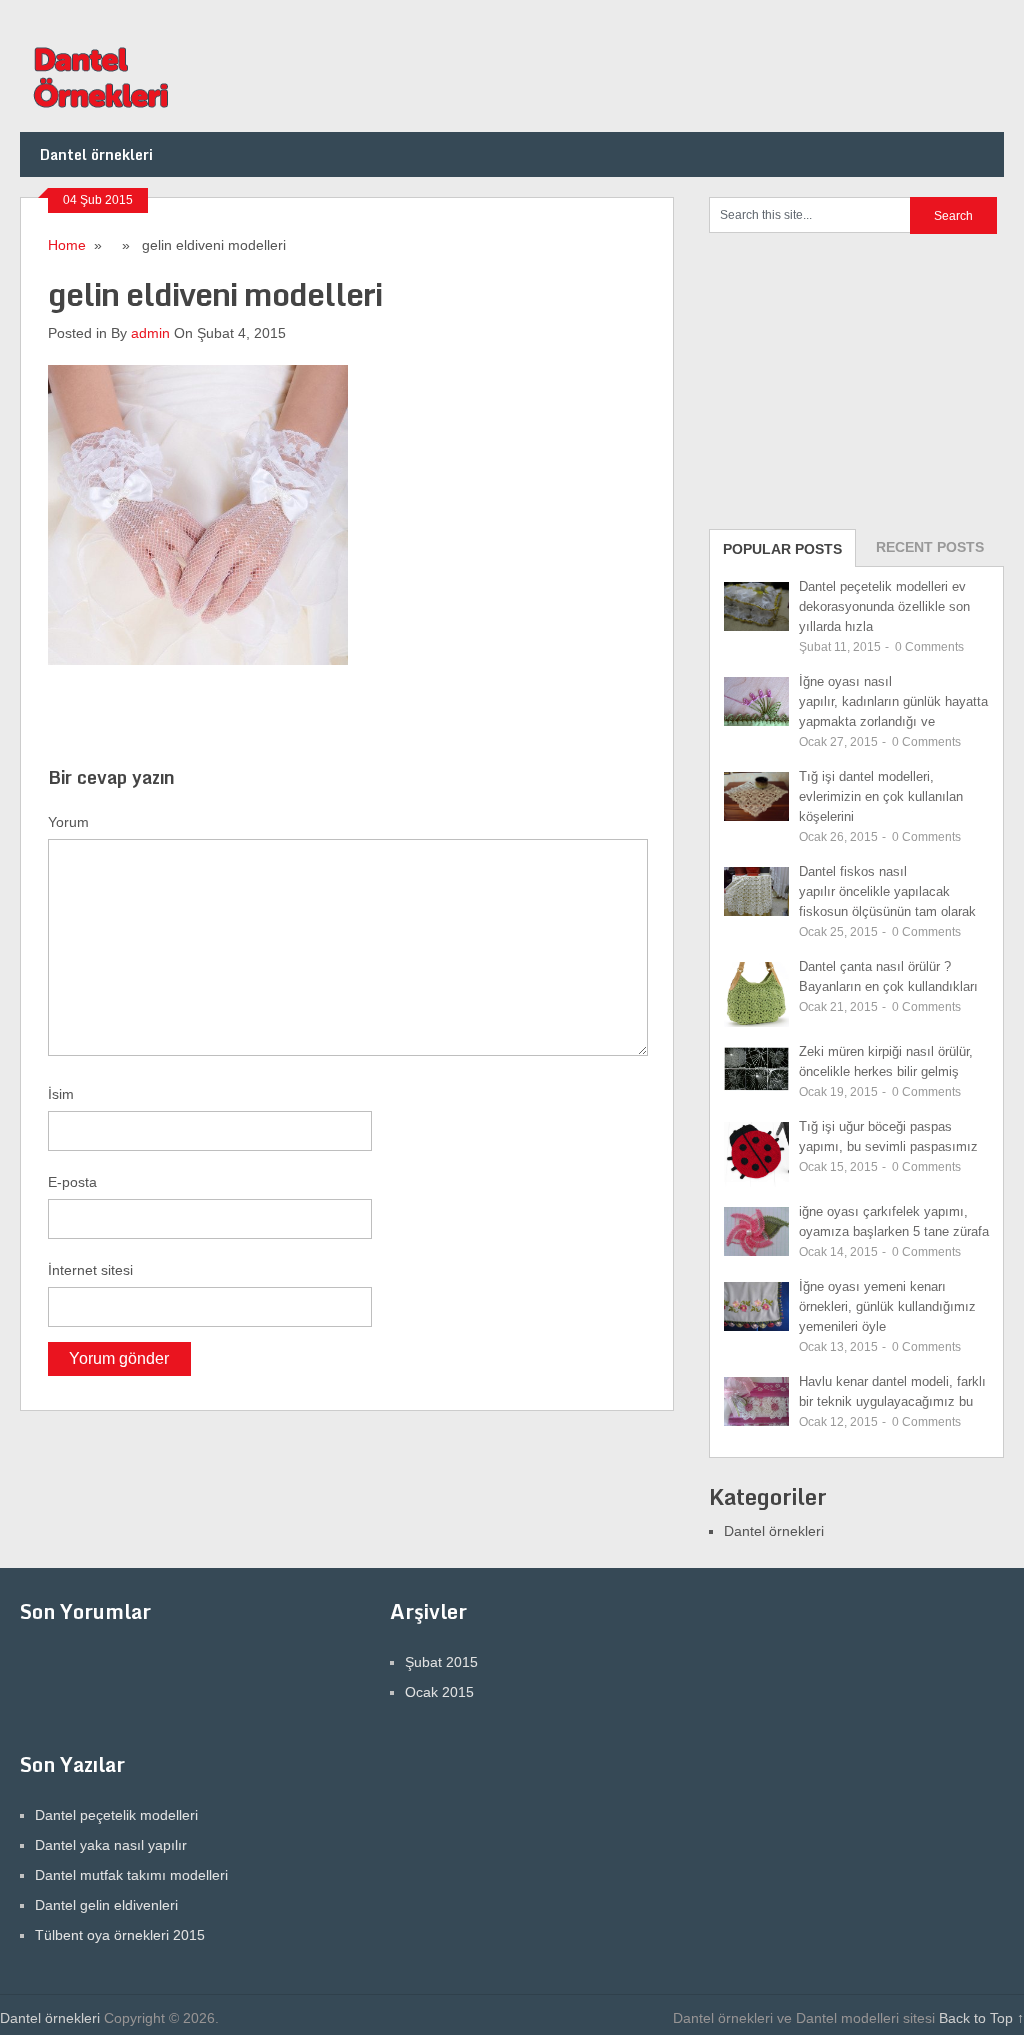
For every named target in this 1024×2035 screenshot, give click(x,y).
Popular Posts (782, 549)
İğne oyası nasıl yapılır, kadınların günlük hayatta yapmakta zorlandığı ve (893, 701)
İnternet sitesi (90, 1270)
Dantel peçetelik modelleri (116, 1815)
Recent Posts (930, 547)
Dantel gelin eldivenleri (106, 1905)
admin (150, 333)
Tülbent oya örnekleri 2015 (120, 1935)
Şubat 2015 (441, 1662)
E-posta (72, 1182)
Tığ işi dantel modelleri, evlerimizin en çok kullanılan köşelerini (881, 796)
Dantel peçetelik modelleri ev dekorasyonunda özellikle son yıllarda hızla (884, 606)
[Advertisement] (859, 379)
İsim (61, 1094)
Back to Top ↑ (981, 2018)
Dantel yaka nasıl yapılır (111, 1845)
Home (67, 245)
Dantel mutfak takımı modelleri (131, 1875)
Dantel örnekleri (96, 154)
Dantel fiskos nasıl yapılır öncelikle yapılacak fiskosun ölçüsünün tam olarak (887, 891)
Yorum (68, 822)
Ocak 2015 (439, 1692)
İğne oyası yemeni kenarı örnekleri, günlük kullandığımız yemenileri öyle (887, 1306)
